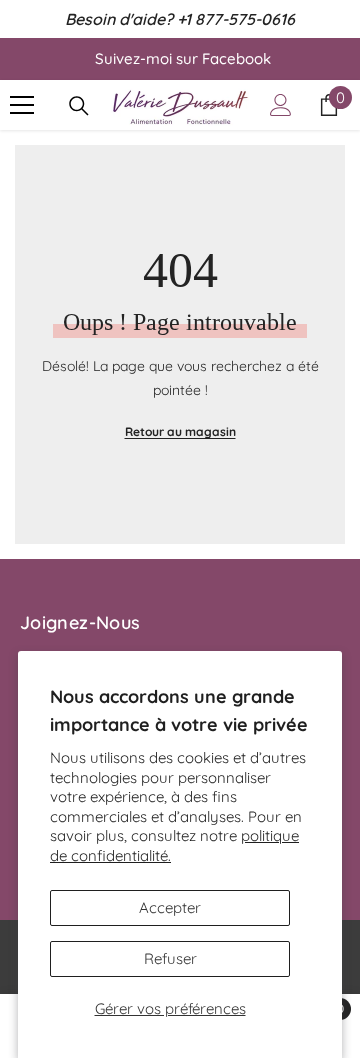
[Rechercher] (79, 106)
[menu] (22, 105)
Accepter (170, 907)
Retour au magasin (180, 431)
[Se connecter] (281, 105)
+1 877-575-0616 (236, 19)
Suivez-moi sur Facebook (183, 58)
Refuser (170, 958)
